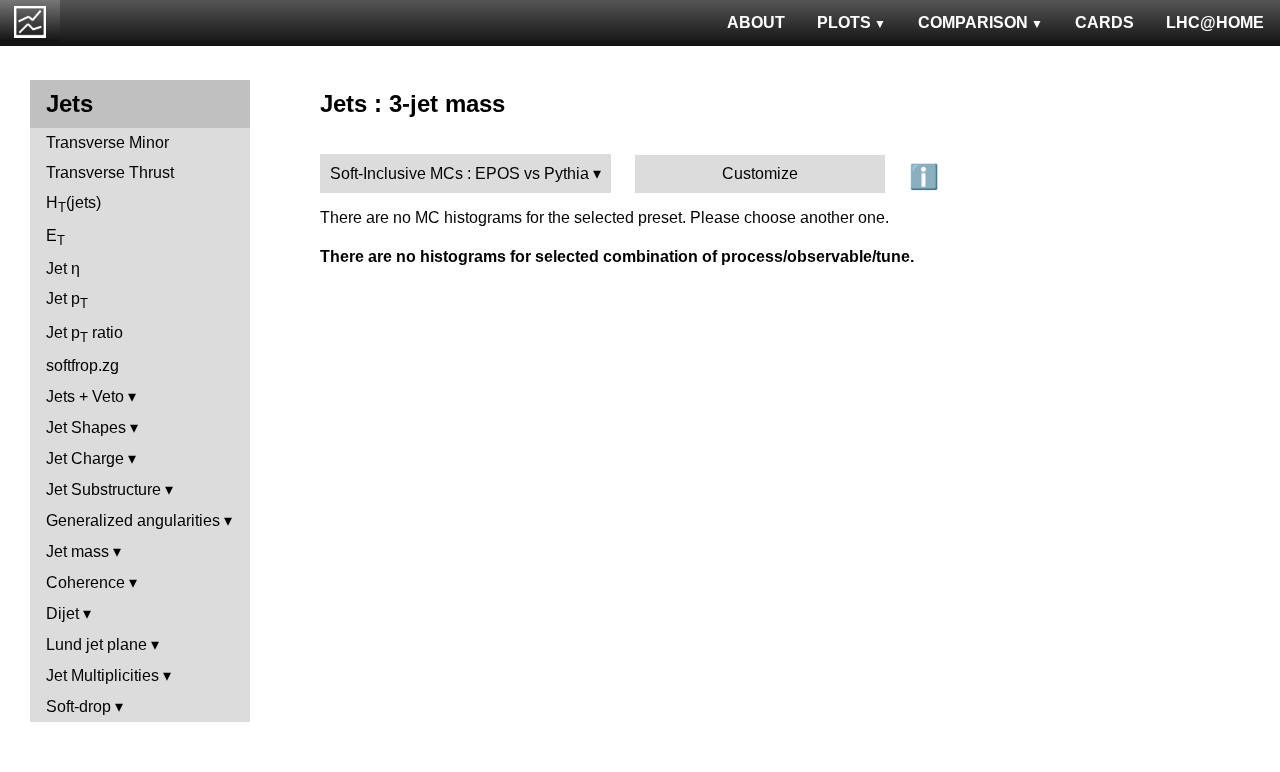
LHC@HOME (1215, 22)
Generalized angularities (133, 520)
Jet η (63, 268)
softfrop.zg (82, 365)
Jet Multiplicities (102, 675)
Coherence (85, 582)
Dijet (62, 613)
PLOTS (844, 22)
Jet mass (77, 551)
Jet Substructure (103, 489)
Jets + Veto (85, 396)
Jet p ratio (84, 334)
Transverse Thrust (110, 172)
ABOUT (756, 22)
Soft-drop (78, 706)
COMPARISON (973, 22)
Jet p (67, 300)
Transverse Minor (107, 142)
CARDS (1104, 22)
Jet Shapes (86, 427)
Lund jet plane (96, 644)
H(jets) (73, 204)
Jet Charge (85, 458)
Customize (760, 173)
